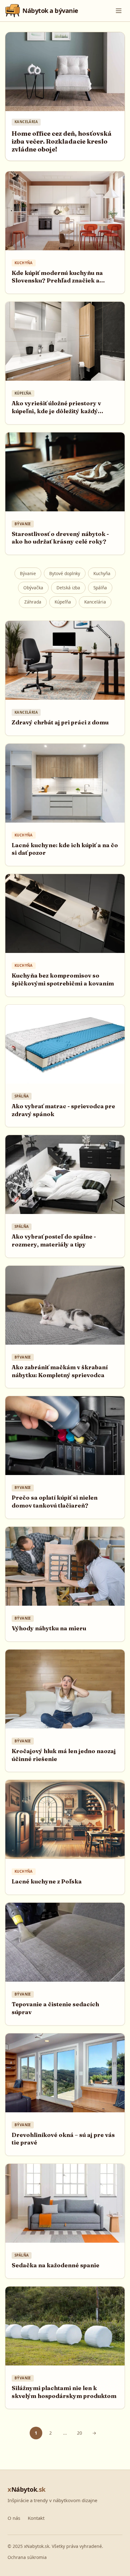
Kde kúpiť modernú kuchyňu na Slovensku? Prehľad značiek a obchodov (57, 281)
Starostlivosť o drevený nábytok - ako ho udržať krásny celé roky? (60, 538)
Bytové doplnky (65, 573)
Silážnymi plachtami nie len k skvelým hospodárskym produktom (64, 2392)
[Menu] (119, 11)
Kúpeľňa (63, 602)
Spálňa (100, 588)
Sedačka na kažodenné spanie (56, 2265)
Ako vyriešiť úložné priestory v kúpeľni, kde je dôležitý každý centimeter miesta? (56, 411)
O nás (14, 2518)
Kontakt (36, 2518)
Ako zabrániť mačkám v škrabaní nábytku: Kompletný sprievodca (60, 1371)
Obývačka (33, 588)
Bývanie (28, 573)
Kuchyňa (102, 573)
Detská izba (68, 588)
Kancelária (95, 602)
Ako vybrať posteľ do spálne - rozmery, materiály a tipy (54, 1240)
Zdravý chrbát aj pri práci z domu (60, 722)
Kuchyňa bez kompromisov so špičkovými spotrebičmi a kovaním (63, 979)
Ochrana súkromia (27, 2557)
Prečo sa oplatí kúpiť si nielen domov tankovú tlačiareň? (55, 1502)
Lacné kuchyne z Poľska (47, 1881)
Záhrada (33, 602)
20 (80, 2433)
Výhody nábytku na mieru (49, 1628)
